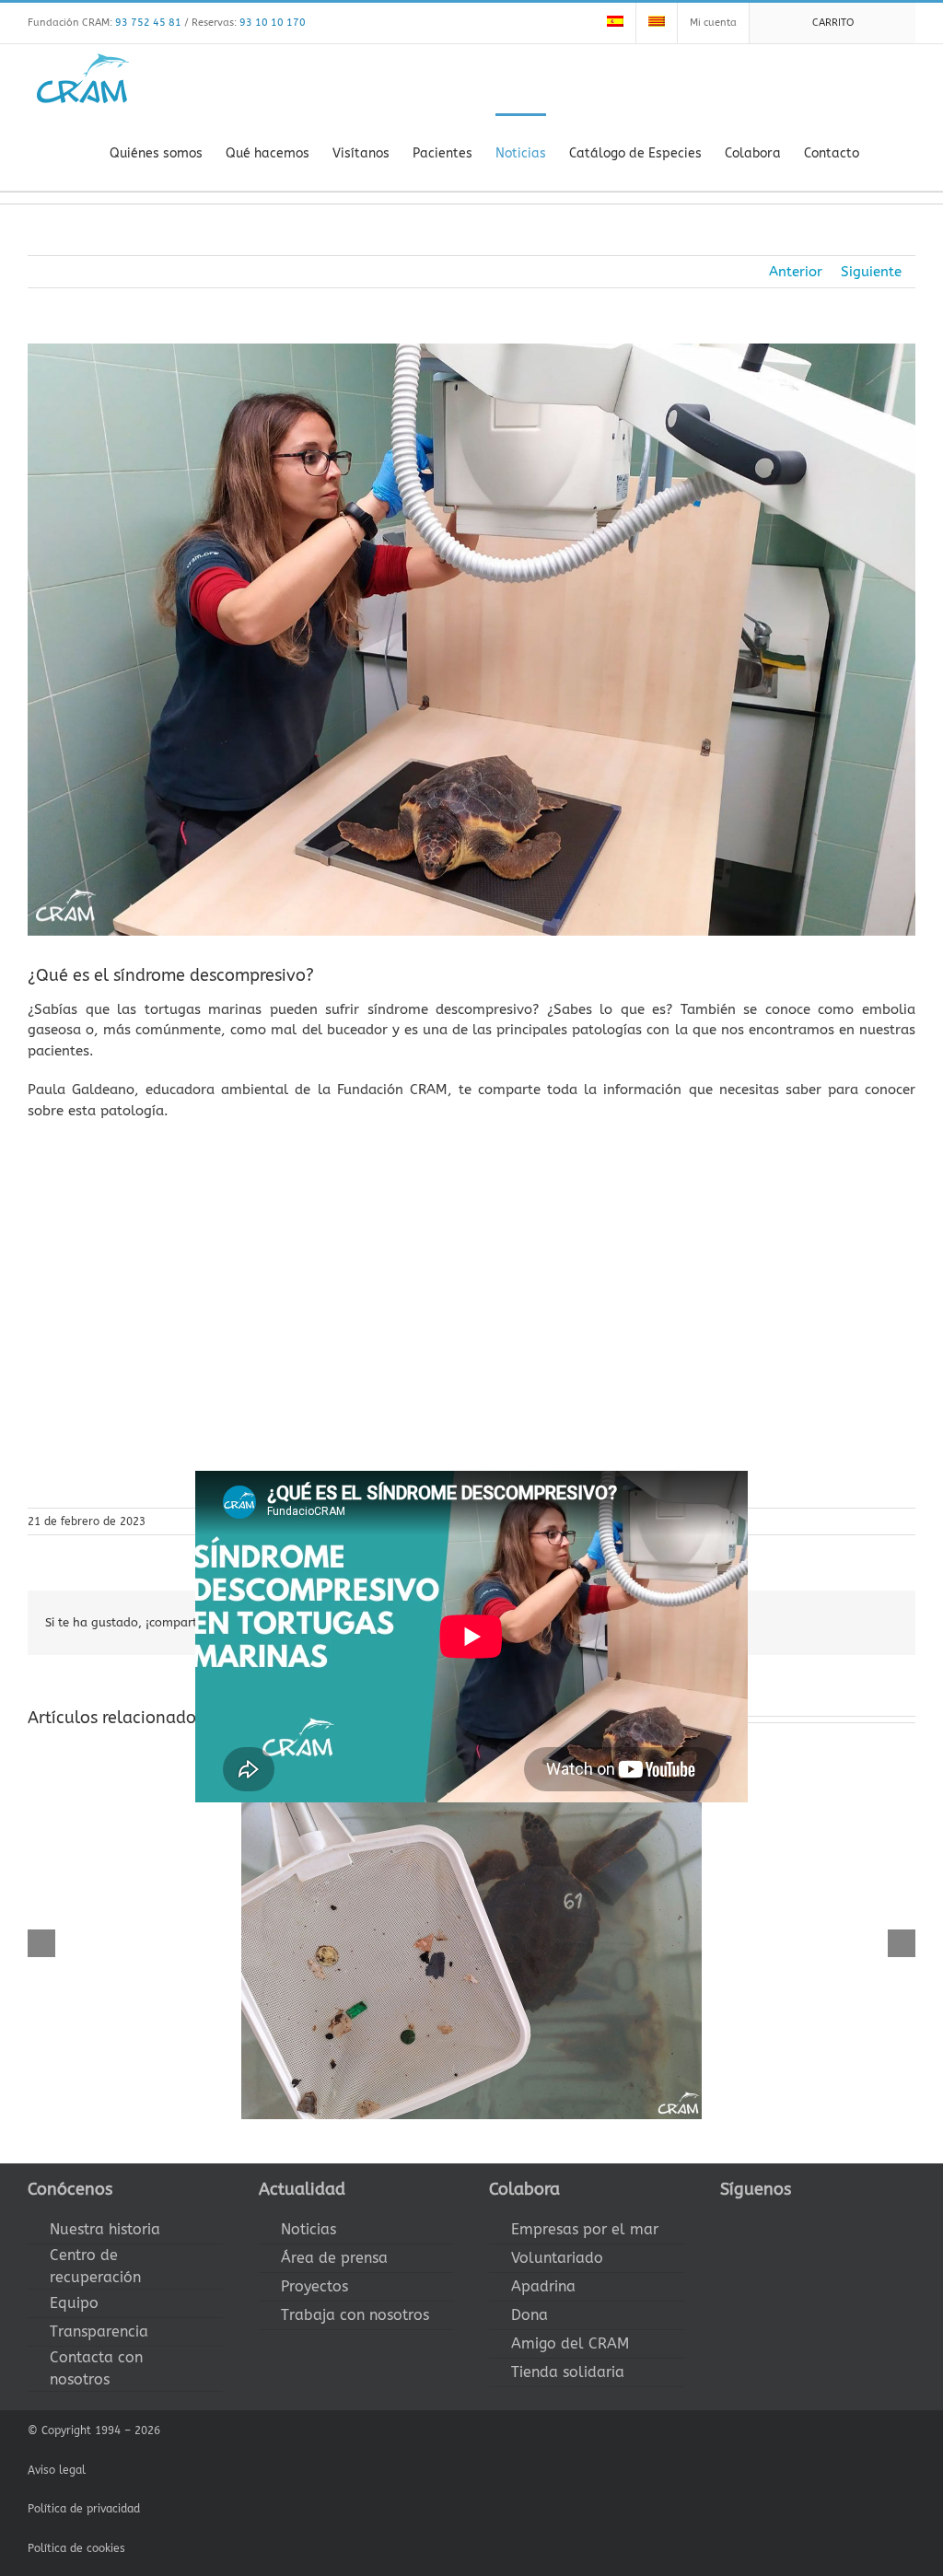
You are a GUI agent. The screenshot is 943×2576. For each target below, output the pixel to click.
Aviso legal (57, 2470)
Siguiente (871, 272)
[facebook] (726, 2223)
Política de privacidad (84, 2509)
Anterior (796, 272)
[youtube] (814, 2223)
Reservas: (249, 23)
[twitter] (755, 2223)
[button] (887, 152)
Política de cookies (76, 2548)
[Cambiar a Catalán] (657, 23)
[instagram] (785, 2223)
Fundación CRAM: (105, 23)
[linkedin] (844, 2223)
